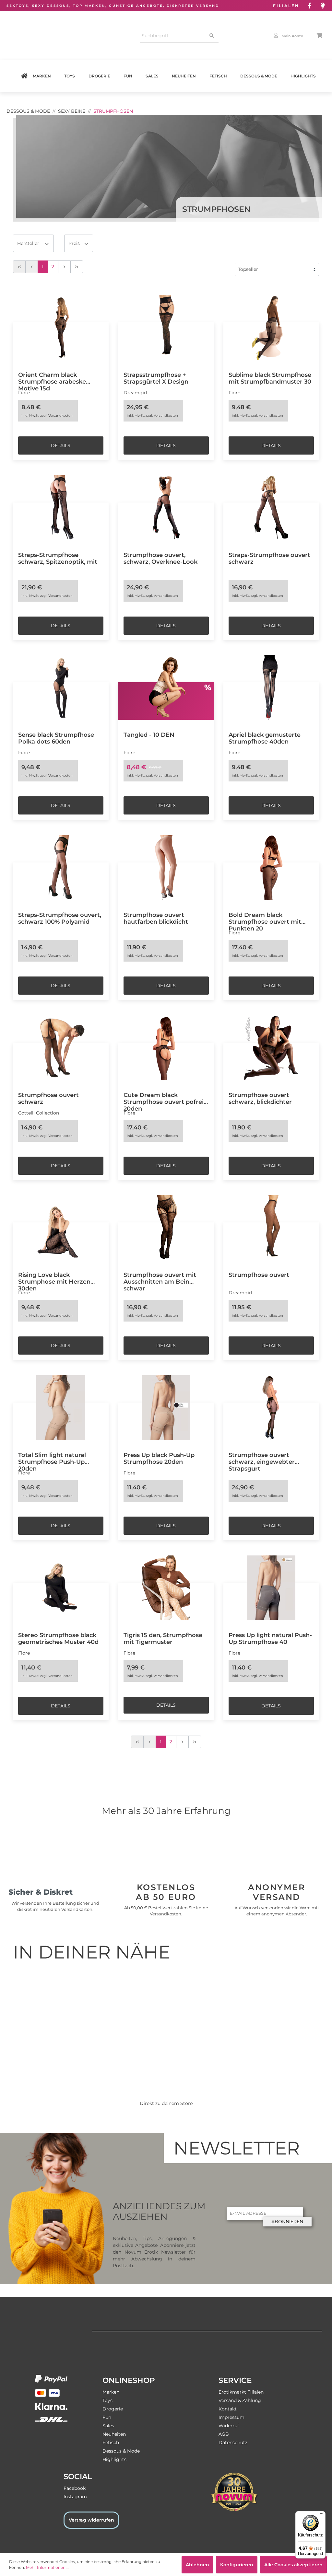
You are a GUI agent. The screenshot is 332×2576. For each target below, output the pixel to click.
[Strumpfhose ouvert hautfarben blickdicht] (166, 868)
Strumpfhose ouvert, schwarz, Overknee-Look (160, 558)
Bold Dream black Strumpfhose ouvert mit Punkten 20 (265, 918)
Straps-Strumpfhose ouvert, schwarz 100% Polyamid (60, 918)
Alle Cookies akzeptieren (293, 2565)
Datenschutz (233, 2443)
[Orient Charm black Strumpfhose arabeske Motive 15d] (61, 328)
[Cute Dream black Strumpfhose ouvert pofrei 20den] (166, 1048)
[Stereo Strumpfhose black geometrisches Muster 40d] (61, 1588)
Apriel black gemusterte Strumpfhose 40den (265, 738)
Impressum (231, 2417)
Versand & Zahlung (240, 2400)
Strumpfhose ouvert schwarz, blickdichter (260, 1098)
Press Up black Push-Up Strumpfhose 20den (159, 1458)
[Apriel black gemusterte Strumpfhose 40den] (271, 687)
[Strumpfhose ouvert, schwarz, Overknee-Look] (166, 508)
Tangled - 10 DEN (149, 735)
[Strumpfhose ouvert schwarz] (61, 1048)
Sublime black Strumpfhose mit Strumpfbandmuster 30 (270, 378)
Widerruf (229, 2426)
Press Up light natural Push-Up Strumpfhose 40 (270, 1638)
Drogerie (99, 76)
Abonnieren (287, 2222)
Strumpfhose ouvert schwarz (48, 1098)
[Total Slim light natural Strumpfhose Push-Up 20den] (61, 1408)
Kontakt (228, 2409)
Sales (152, 76)
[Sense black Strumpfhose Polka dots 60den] (61, 687)
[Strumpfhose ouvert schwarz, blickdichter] (271, 1048)
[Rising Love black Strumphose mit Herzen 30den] (61, 1228)
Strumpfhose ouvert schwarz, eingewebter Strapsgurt (262, 1459)
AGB (224, 2434)
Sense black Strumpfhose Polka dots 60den (56, 738)
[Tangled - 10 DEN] (166, 687)
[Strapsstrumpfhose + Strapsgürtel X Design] (166, 328)
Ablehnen (197, 2565)
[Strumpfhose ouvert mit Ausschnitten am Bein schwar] (166, 1228)
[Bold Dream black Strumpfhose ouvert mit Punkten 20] (271, 868)
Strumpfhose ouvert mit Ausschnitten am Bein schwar (160, 1278)
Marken (42, 76)
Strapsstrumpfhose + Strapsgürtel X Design (156, 378)
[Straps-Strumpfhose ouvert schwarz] (271, 508)
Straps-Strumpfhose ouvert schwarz (269, 558)
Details (61, 445)
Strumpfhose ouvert (259, 1275)
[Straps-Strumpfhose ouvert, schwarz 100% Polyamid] (61, 868)
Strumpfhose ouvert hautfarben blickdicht (156, 918)
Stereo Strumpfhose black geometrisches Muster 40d (58, 1638)
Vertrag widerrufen (91, 2520)
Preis (75, 243)
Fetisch (218, 76)
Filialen (286, 6)
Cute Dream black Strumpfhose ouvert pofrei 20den (164, 1099)
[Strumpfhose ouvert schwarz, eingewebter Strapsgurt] (271, 1408)
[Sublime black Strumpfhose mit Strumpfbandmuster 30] (271, 328)
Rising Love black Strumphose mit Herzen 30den (54, 1278)
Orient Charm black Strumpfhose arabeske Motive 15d (52, 378)
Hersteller (29, 243)
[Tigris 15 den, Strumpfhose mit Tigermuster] (166, 1588)
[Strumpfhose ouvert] (271, 1228)
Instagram (75, 2497)
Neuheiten (184, 76)
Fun (128, 76)
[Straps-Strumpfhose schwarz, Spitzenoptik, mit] (61, 508)
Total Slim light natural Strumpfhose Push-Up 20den (52, 1459)
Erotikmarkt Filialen (241, 2392)
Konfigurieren (237, 2565)
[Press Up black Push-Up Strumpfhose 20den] (166, 1408)
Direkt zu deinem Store (166, 2103)
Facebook (75, 2488)
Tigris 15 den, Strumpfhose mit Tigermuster (163, 1638)
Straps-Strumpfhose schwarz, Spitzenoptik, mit (58, 558)
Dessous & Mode (259, 76)
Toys (70, 76)
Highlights (303, 76)
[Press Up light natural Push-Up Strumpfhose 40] (271, 1588)
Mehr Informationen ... (48, 2567)
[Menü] (322, 2515)
